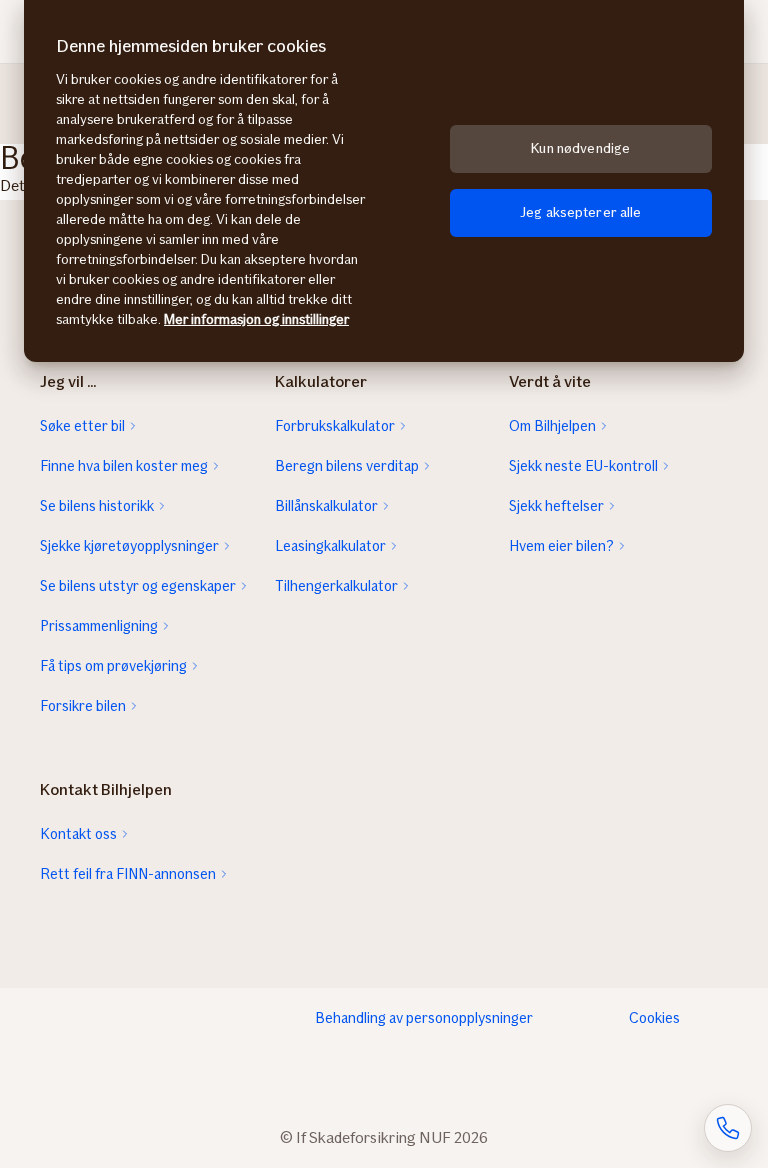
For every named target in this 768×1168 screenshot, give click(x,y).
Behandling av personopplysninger (424, 1018)
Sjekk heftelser (556, 506)
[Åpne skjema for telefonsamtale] (728, 1128)
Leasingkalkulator (330, 546)
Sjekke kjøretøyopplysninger (129, 546)
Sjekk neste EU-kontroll (583, 466)
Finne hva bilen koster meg (124, 466)
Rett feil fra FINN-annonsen (128, 874)
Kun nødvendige (580, 148)
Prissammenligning (99, 626)
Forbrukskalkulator (335, 426)
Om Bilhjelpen (552, 426)
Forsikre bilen (83, 706)
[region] (384, 181)
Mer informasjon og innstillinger (256, 319)
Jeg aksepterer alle (581, 212)
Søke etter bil (82, 426)
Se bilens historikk (97, 506)
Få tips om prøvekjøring (113, 666)
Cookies (654, 1018)
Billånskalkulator (326, 506)
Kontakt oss (78, 834)
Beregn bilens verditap (347, 466)
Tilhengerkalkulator (336, 586)
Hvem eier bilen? (561, 546)
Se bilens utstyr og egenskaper (138, 586)
